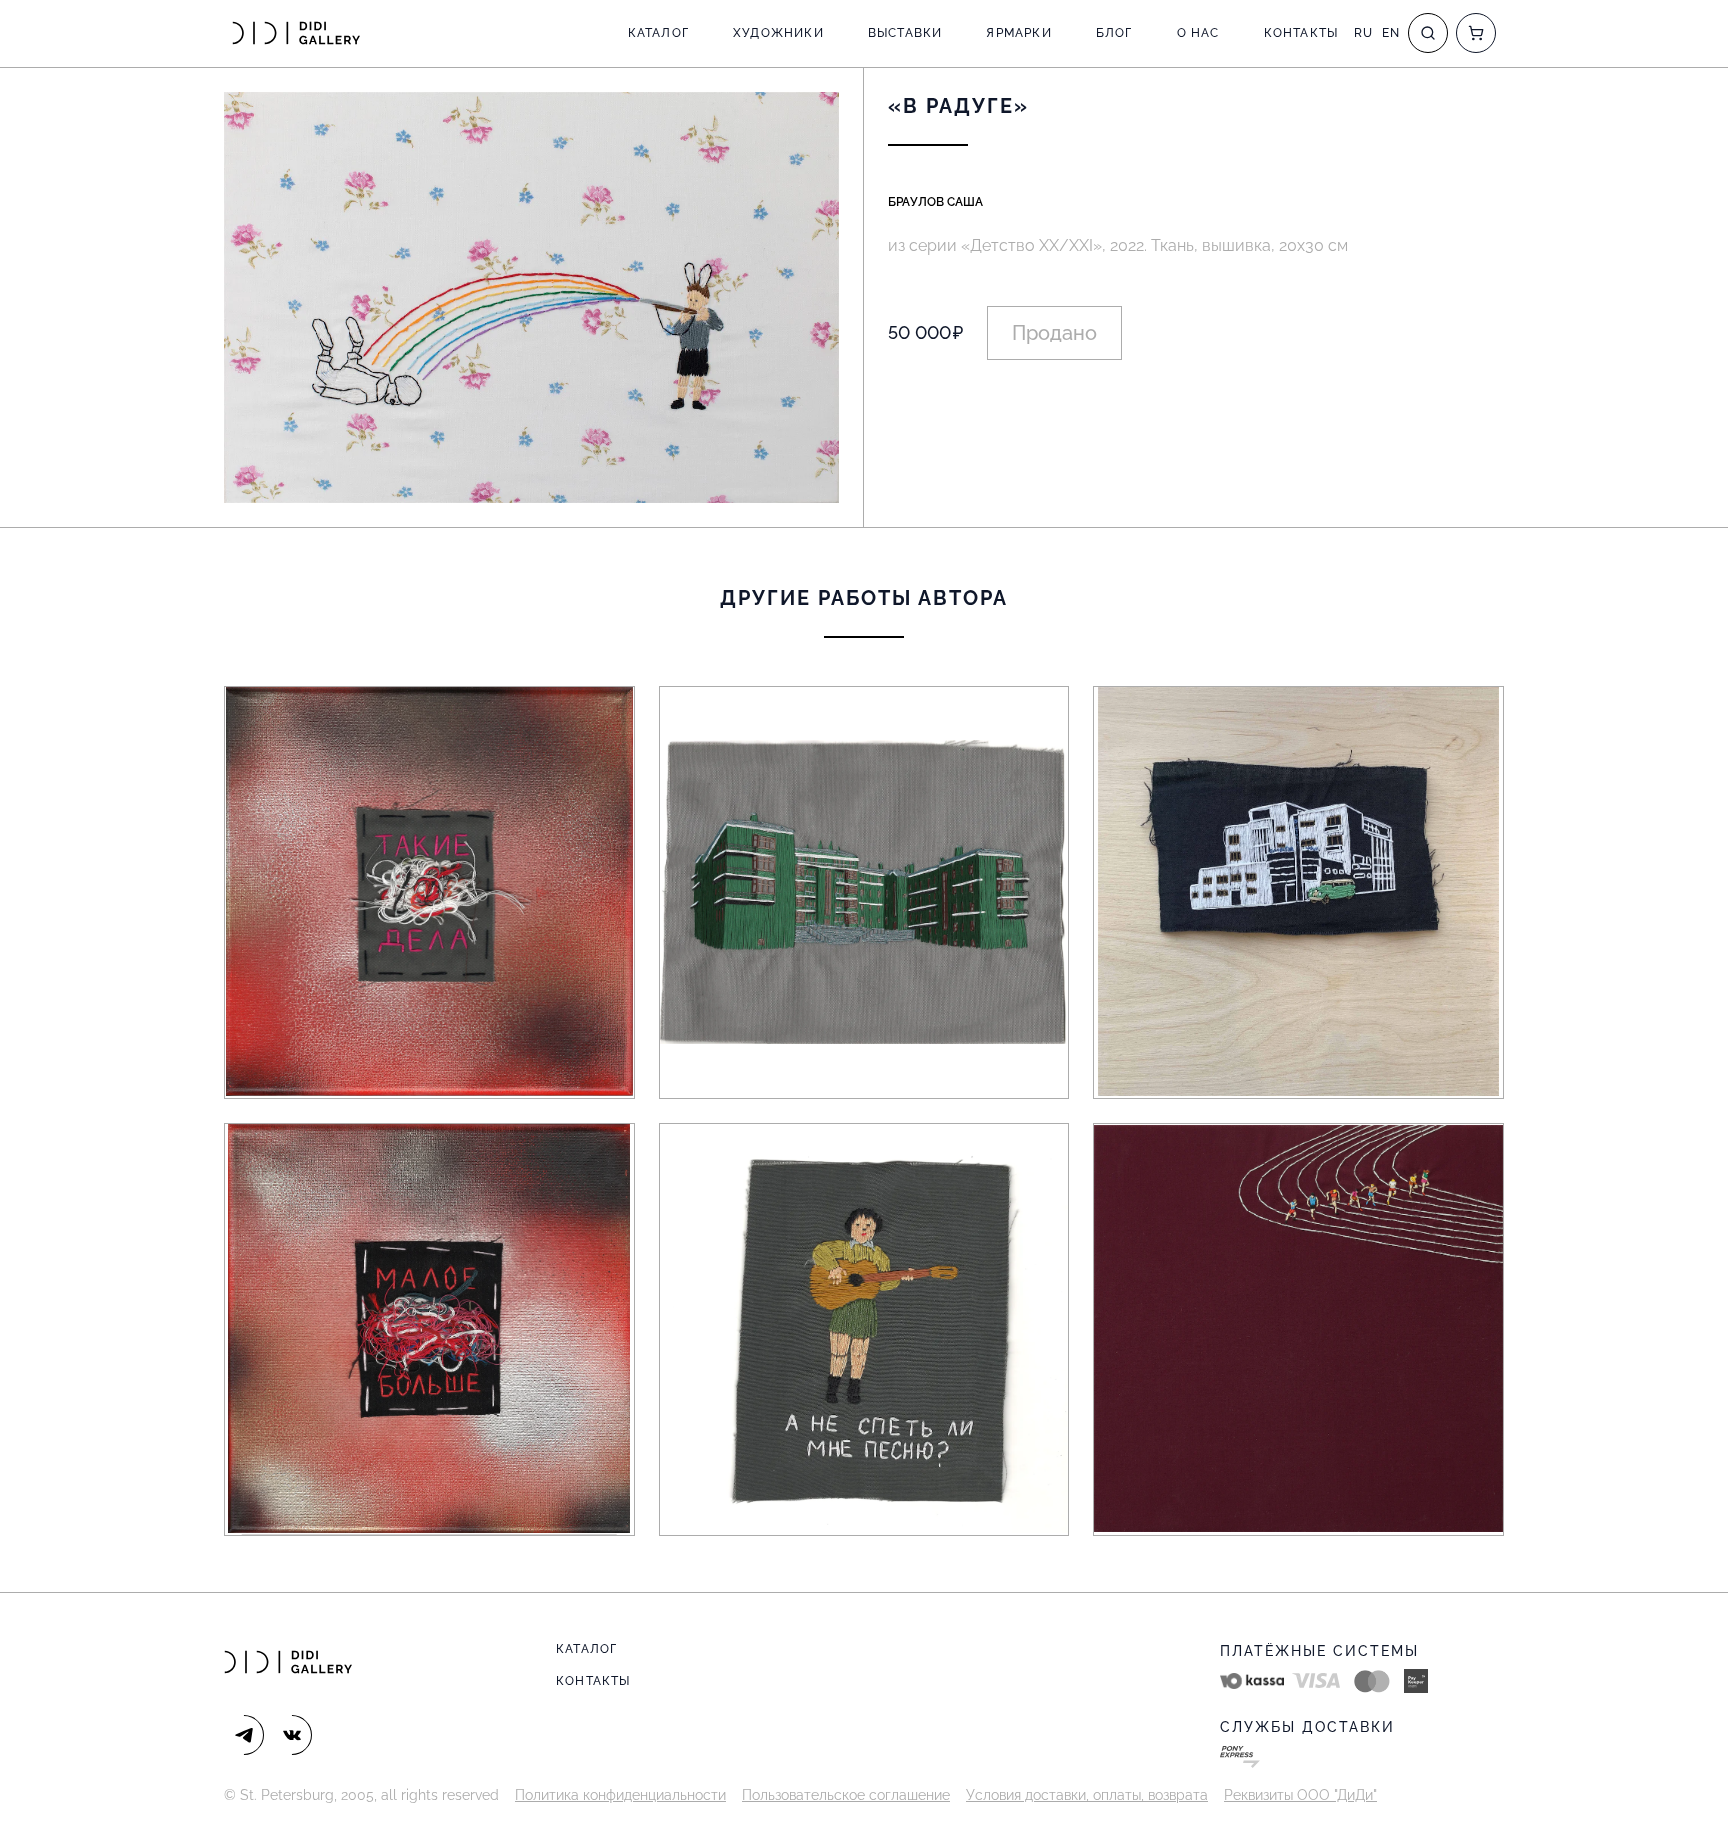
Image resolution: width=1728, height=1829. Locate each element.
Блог (1114, 33)
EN (1391, 33)
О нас (1198, 33)
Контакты (1301, 33)
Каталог (658, 33)
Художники (778, 33)
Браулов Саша (935, 202)
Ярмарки (1018, 33)
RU (1363, 33)
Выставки (905, 33)
